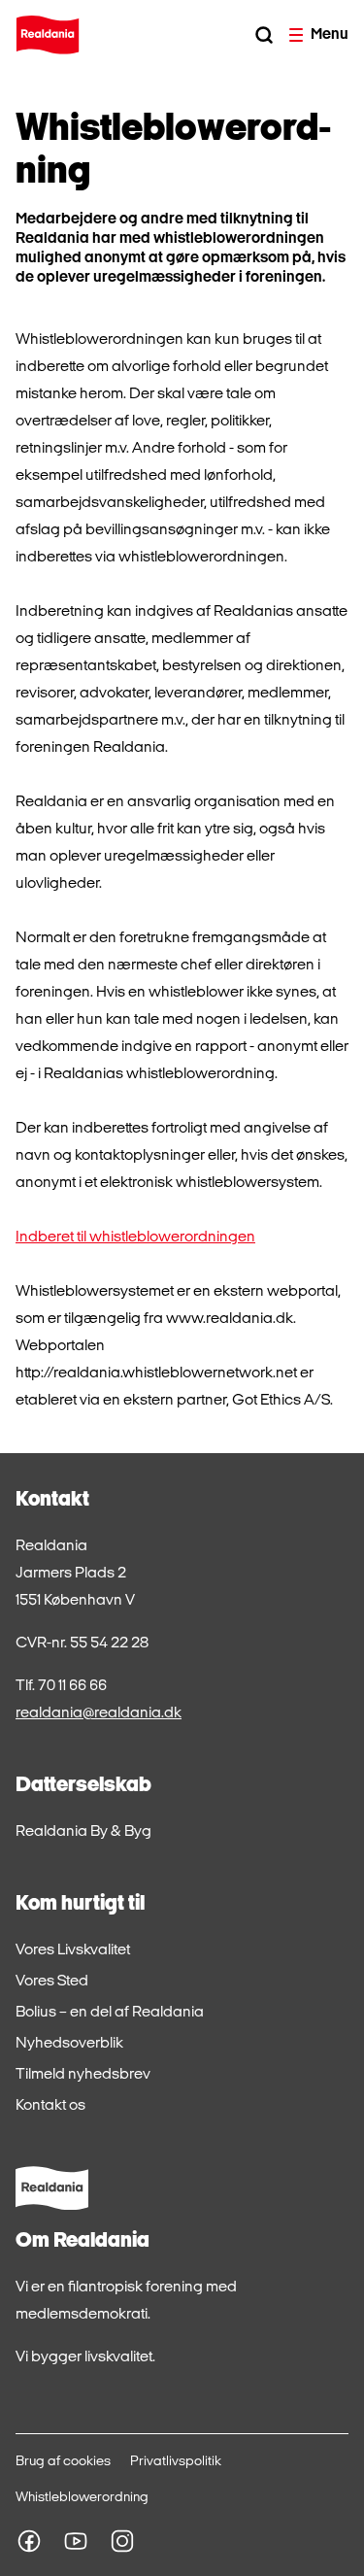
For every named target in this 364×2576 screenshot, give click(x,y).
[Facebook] (29, 2541)
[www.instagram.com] (122, 2541)
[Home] (48, 35)
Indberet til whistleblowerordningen (135, 1237)
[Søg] (264, 35)
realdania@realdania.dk (99, 1713)
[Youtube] (76, 2541)
